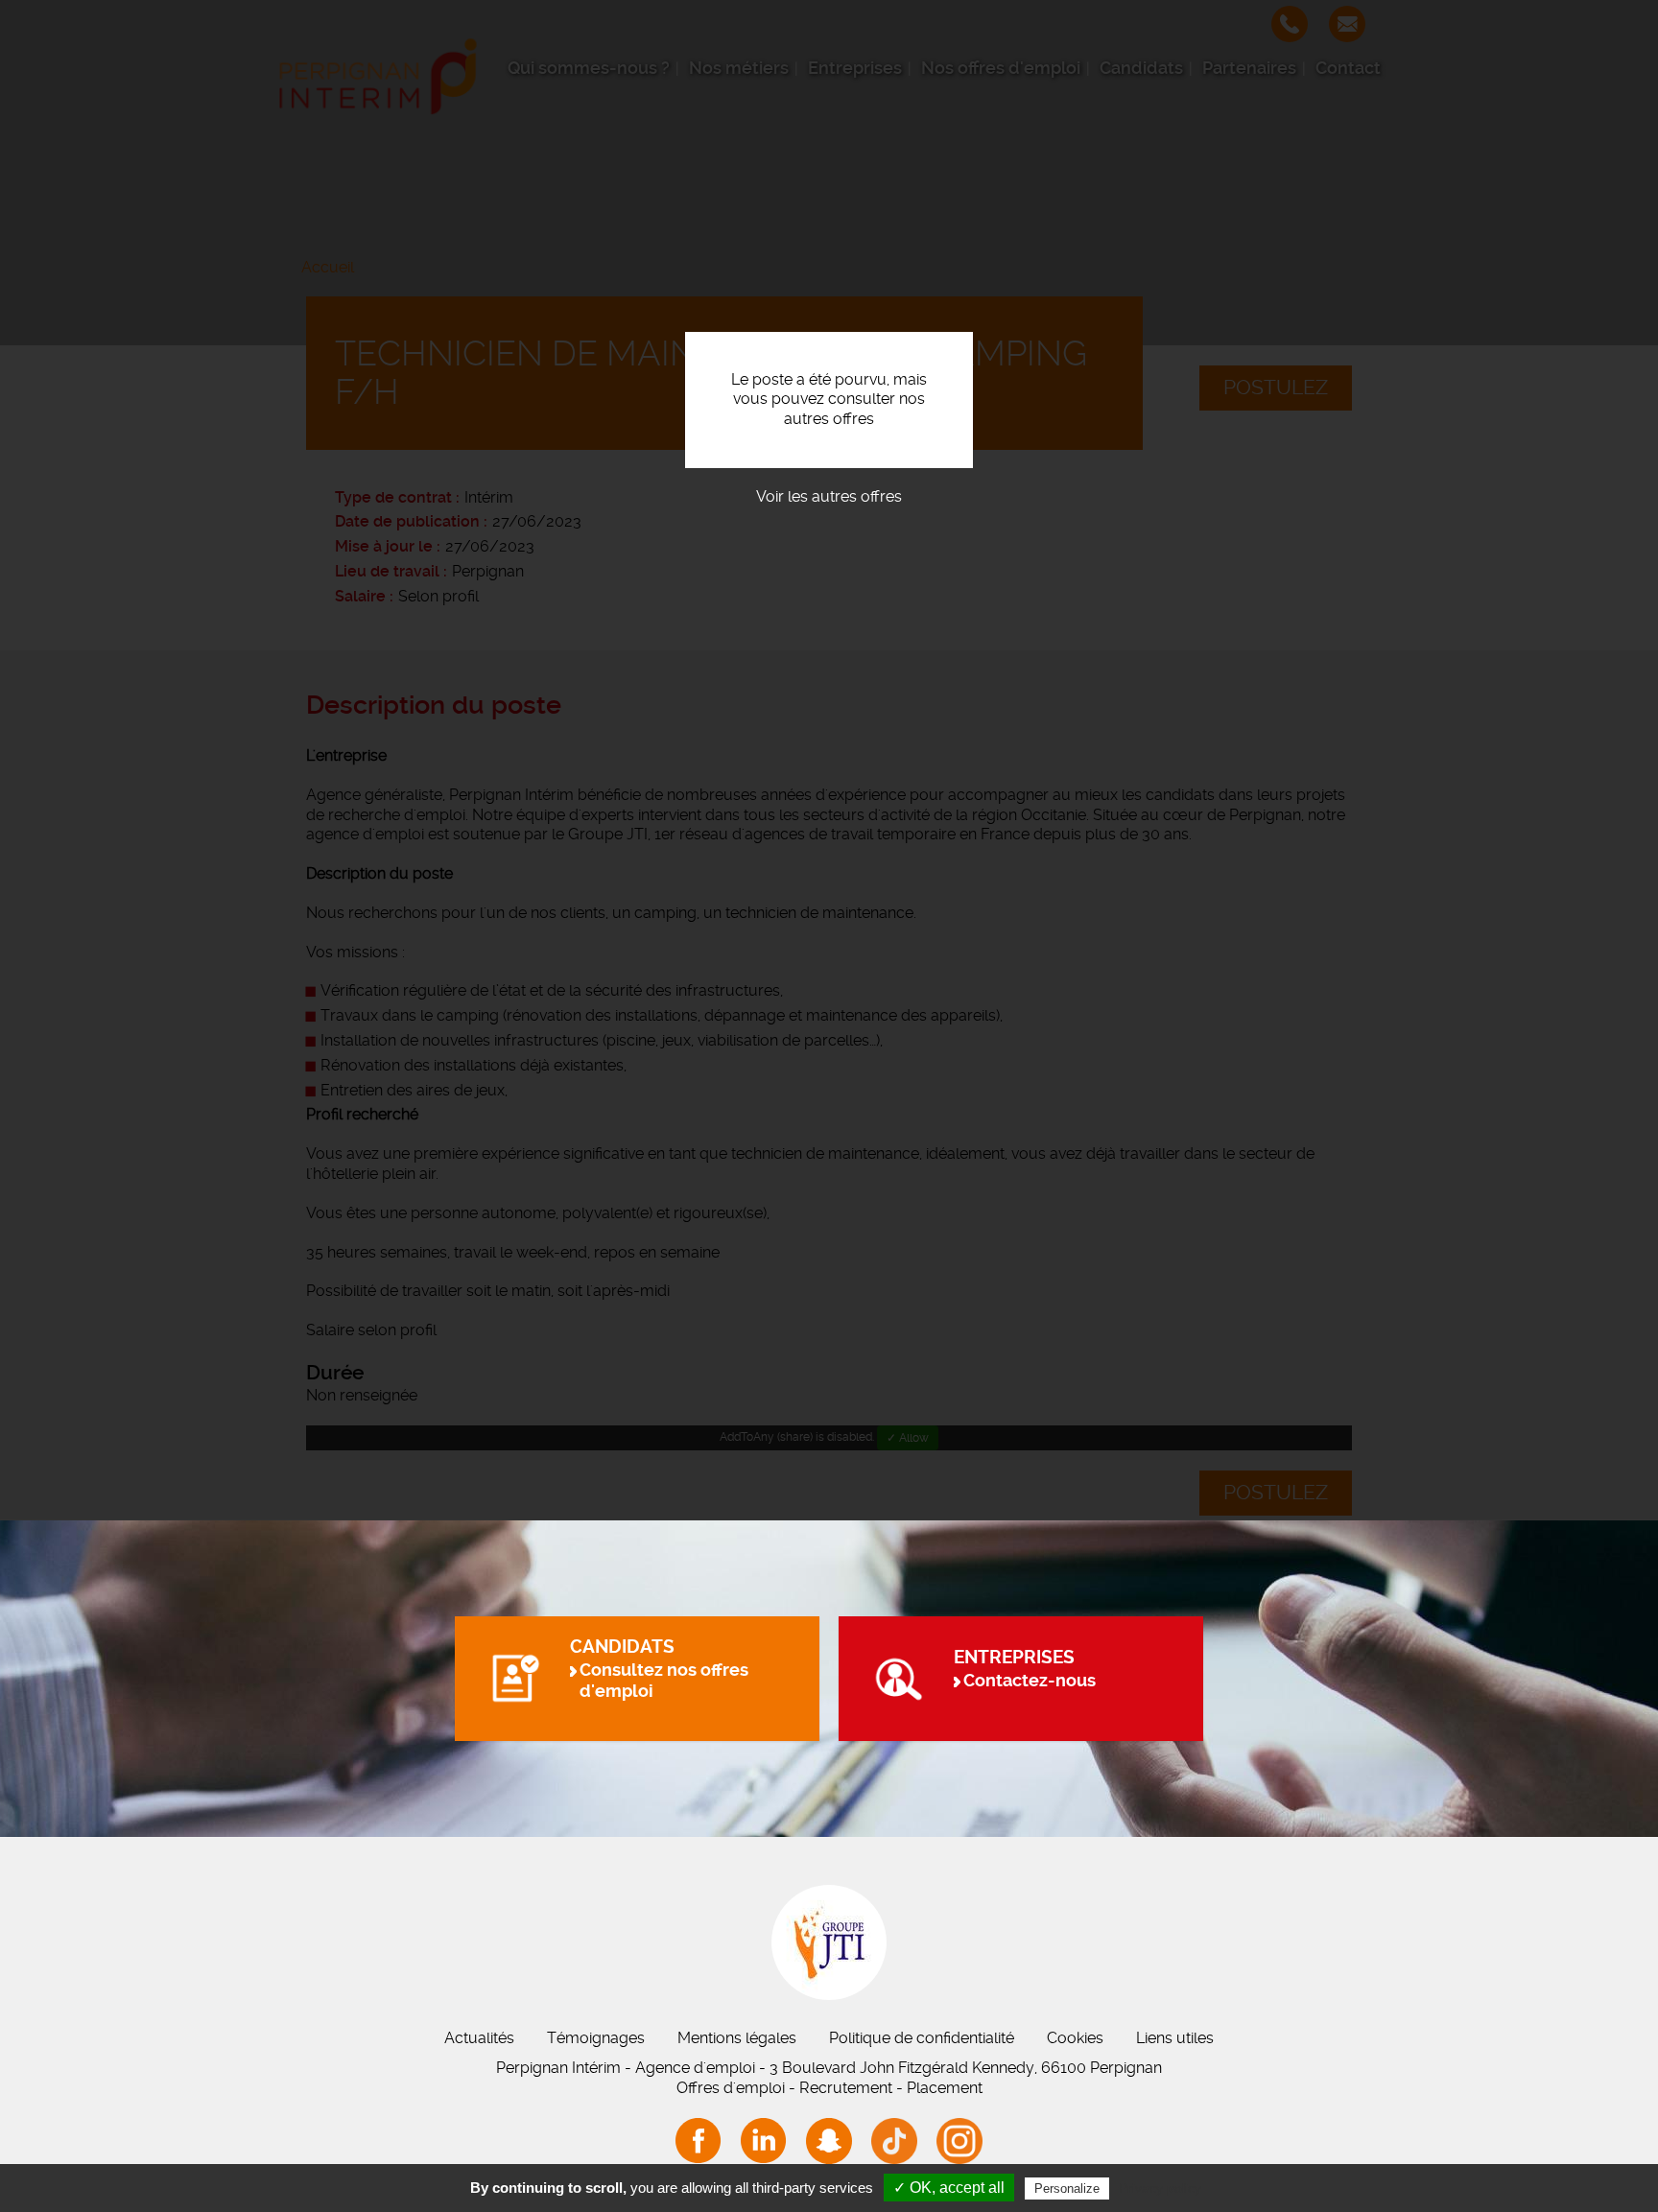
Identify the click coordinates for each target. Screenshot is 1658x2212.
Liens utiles (1175, 2038)
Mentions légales (737, 2038)
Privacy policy (1160, 2188)
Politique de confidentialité (922, 2038)
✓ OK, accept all (949, 2188)
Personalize (1067, 2188)
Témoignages (596, 2038)
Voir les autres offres (829, 496)
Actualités (479, 2038)
